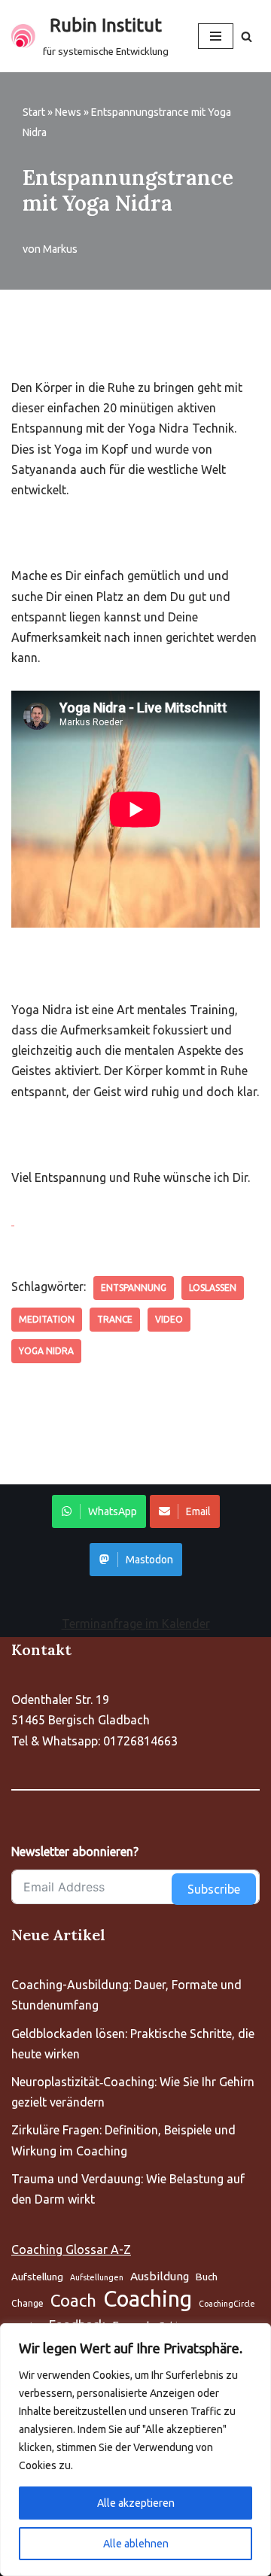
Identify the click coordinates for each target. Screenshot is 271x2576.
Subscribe (214, 1889)
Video (169, 1319)
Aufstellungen (97, 2277)
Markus (60, 249)
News (68, 112)
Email (198, 1511)
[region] (135, 2450)
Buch (207, 2277)
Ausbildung (160, 2276)
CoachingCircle (227, 2304)
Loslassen (213, 1288)
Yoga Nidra (46, 1351)
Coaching (148, 2299)
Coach (73, 2300)
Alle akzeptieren (136, 2503)
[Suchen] (247, 36)
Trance (115, 1319)
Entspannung (134, 1288)
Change (27, 2303)
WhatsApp (113, 1511)
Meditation (47, 1319)
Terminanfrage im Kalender (136, 1624)
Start (34, 112)
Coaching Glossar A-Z (71, 2249)
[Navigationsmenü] (216, 36)
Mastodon (149, 1560)
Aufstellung (37, 2277)
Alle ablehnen (136, 2544)
